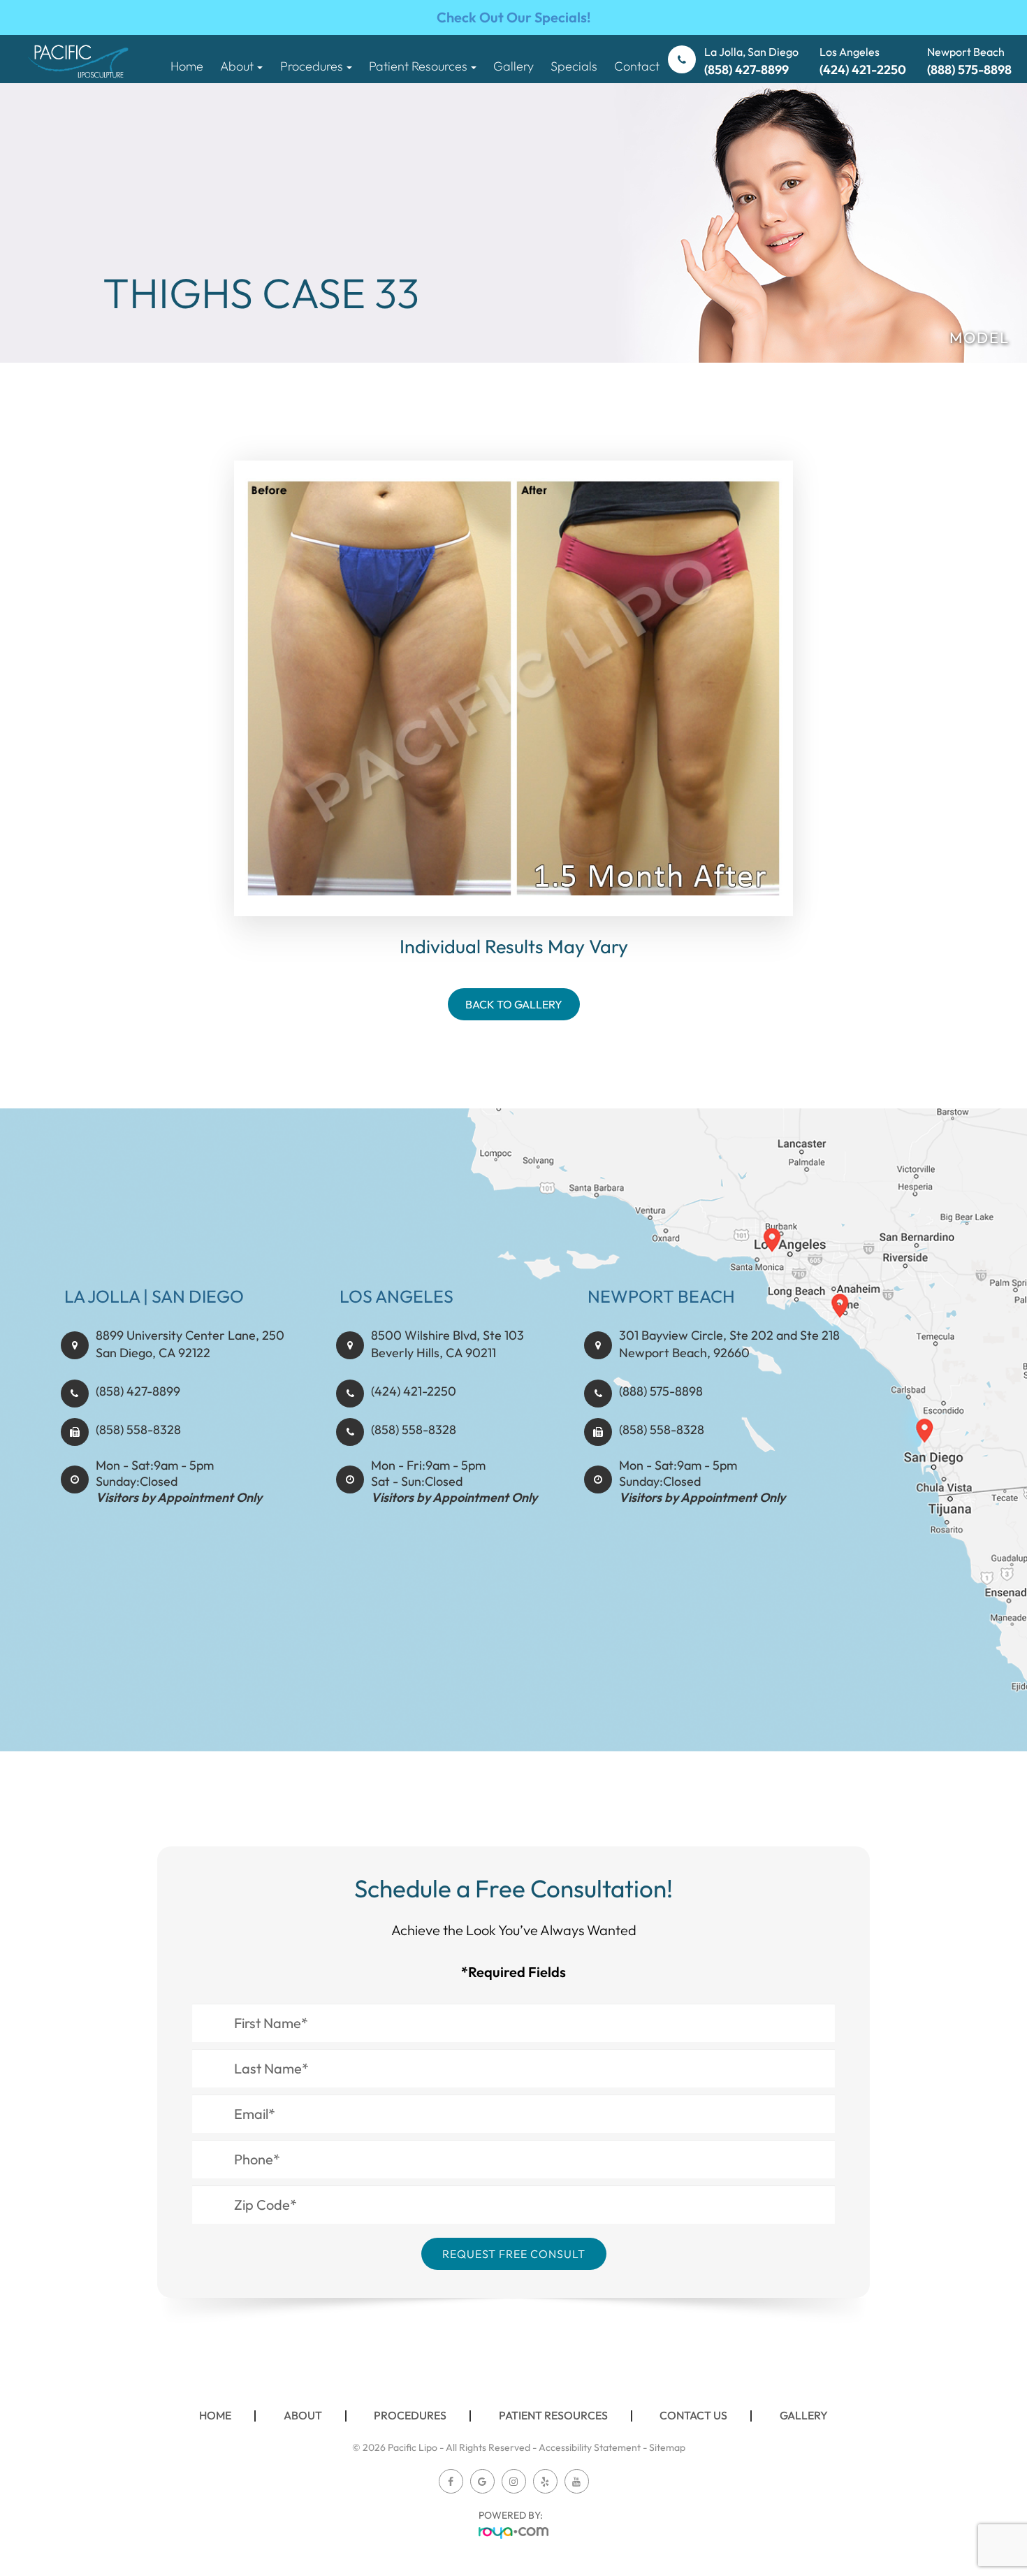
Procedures (410, 2415)
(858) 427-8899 (138, 1391)
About (303, 2415)
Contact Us (693, 2415)
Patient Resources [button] (418, 66)
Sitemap (667, 2447)
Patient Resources (553, 2415)
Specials (574, 66)
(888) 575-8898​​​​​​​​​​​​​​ (661, 1391)
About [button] (237, 66)
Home (187, 66)
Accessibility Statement (590, 2447)
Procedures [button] (312, 66)
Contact (637, 66)
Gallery (513, 66)
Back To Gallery (514, 1004)
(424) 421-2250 (414, 1391)
